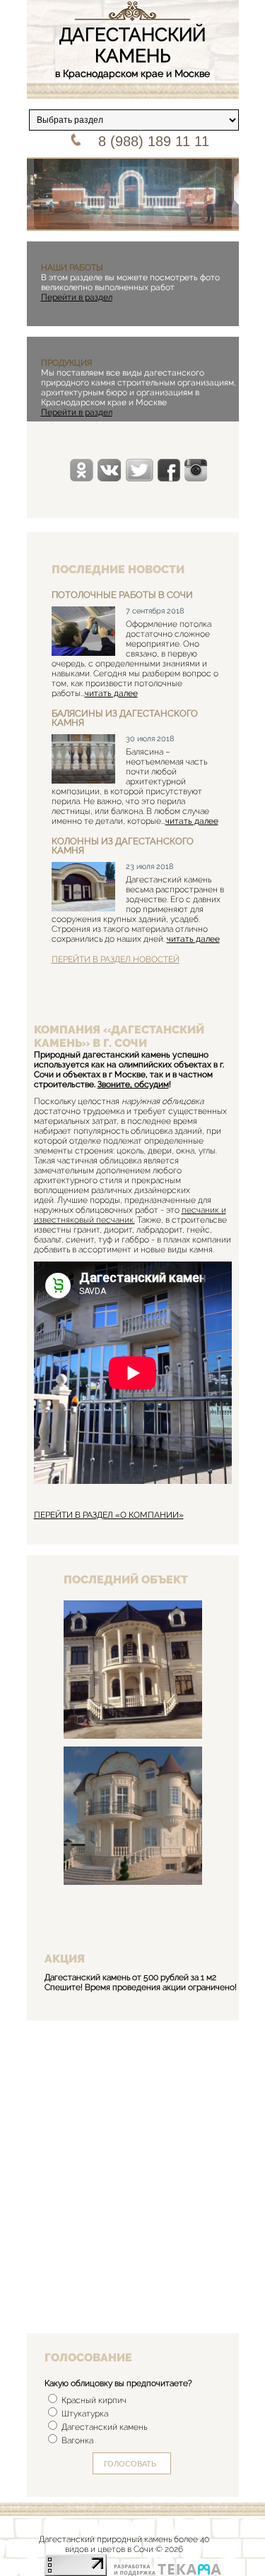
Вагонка (76, 2440)
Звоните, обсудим (133, 1084)
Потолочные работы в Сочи (122, 595)
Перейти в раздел (77, 297)
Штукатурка (84, 2414)
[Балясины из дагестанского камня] (83, 760)
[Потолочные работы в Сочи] (83, 632)
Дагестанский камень (103, 2427)
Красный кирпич (93, 2400)
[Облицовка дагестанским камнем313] (133, 1736)
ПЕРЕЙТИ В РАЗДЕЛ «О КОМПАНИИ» (109, 1515)
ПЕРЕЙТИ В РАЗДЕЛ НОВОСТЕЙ (116, 959)
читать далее (111, 693)
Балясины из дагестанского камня (125, 718)
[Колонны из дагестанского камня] (83, 888)
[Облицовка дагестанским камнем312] (133, 1882)
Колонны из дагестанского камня (123, 846)
